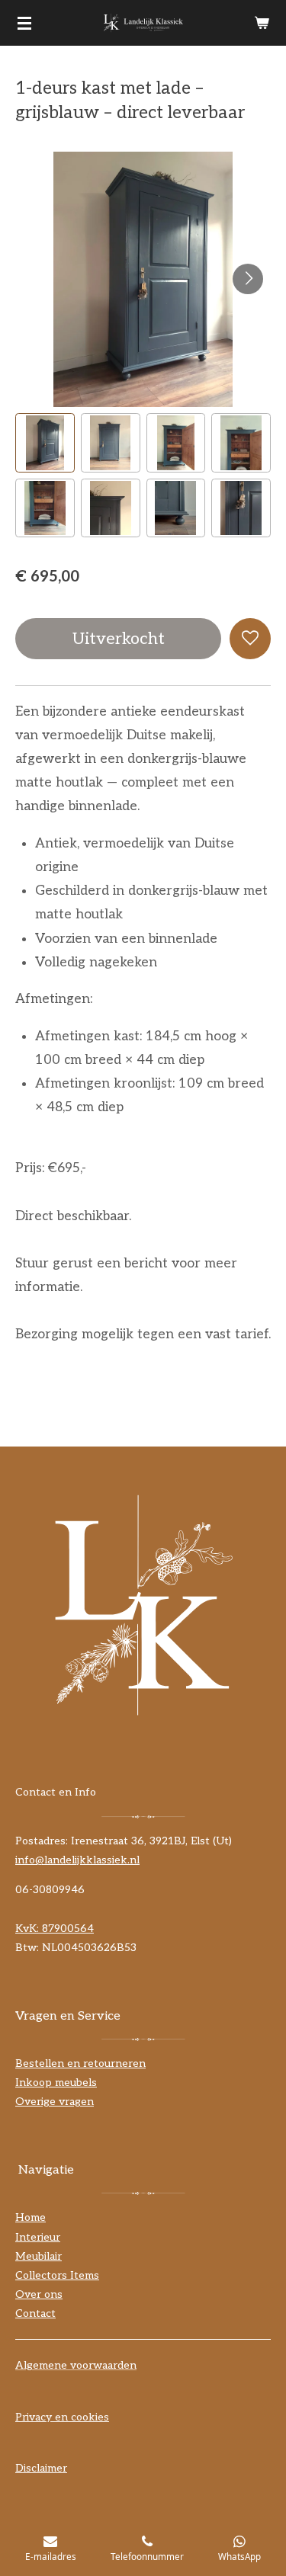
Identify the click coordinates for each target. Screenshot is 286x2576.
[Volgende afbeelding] (248, 279)
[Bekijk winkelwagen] (262, 23)
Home (31, 2217)
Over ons (39, 2294)
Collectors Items (57, 2275)
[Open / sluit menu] (24, 23)
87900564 (68, 1929)
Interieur (38, 2237)
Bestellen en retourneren (80, 2063)
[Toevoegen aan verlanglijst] (250, 639)
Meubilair (39, 2256)
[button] (45, 443)
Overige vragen (55, 2102)
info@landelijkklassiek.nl (77, 1860)
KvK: (29, 1929)
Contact (35, 2313)
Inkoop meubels (56, 2083)
